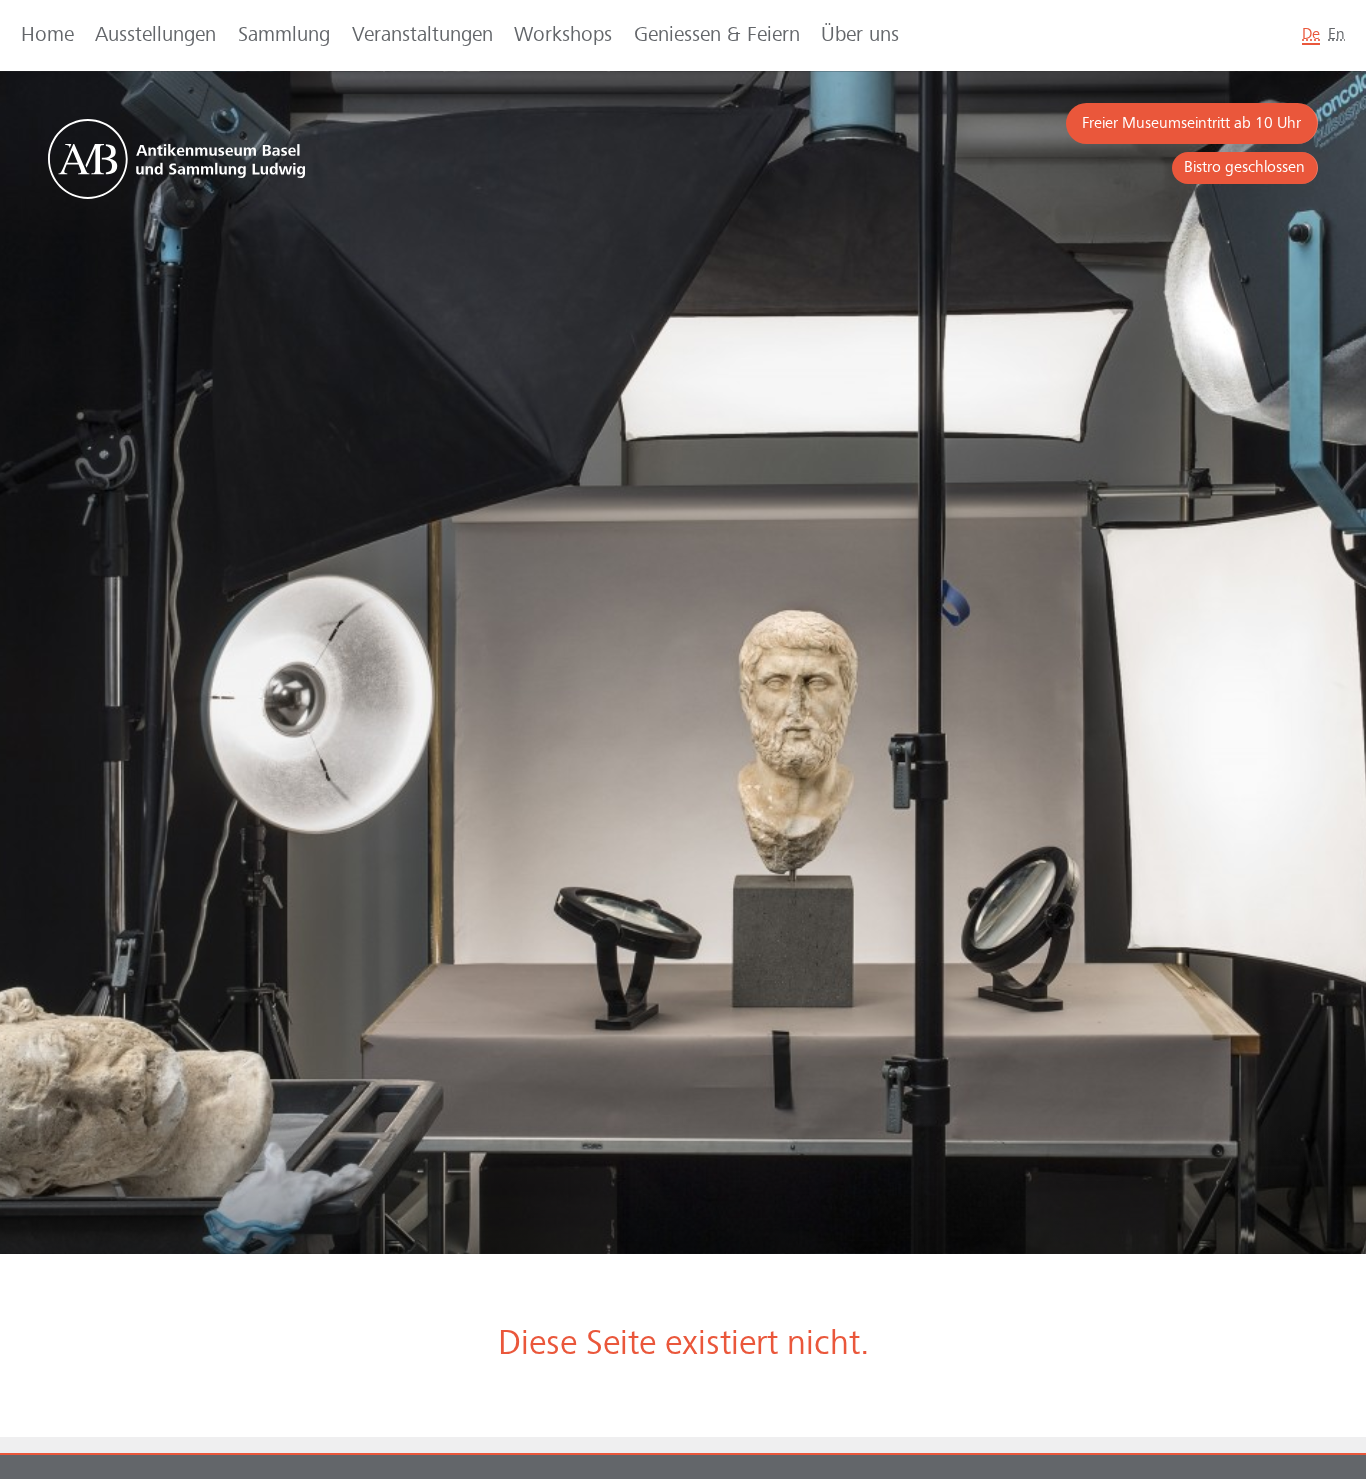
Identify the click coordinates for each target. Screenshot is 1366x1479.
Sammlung (284, 35)
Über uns (860, 35)
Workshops (563, 35)
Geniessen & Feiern (717, 35)
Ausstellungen (155, 35)
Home (47, 35)
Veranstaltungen (422, 35)
